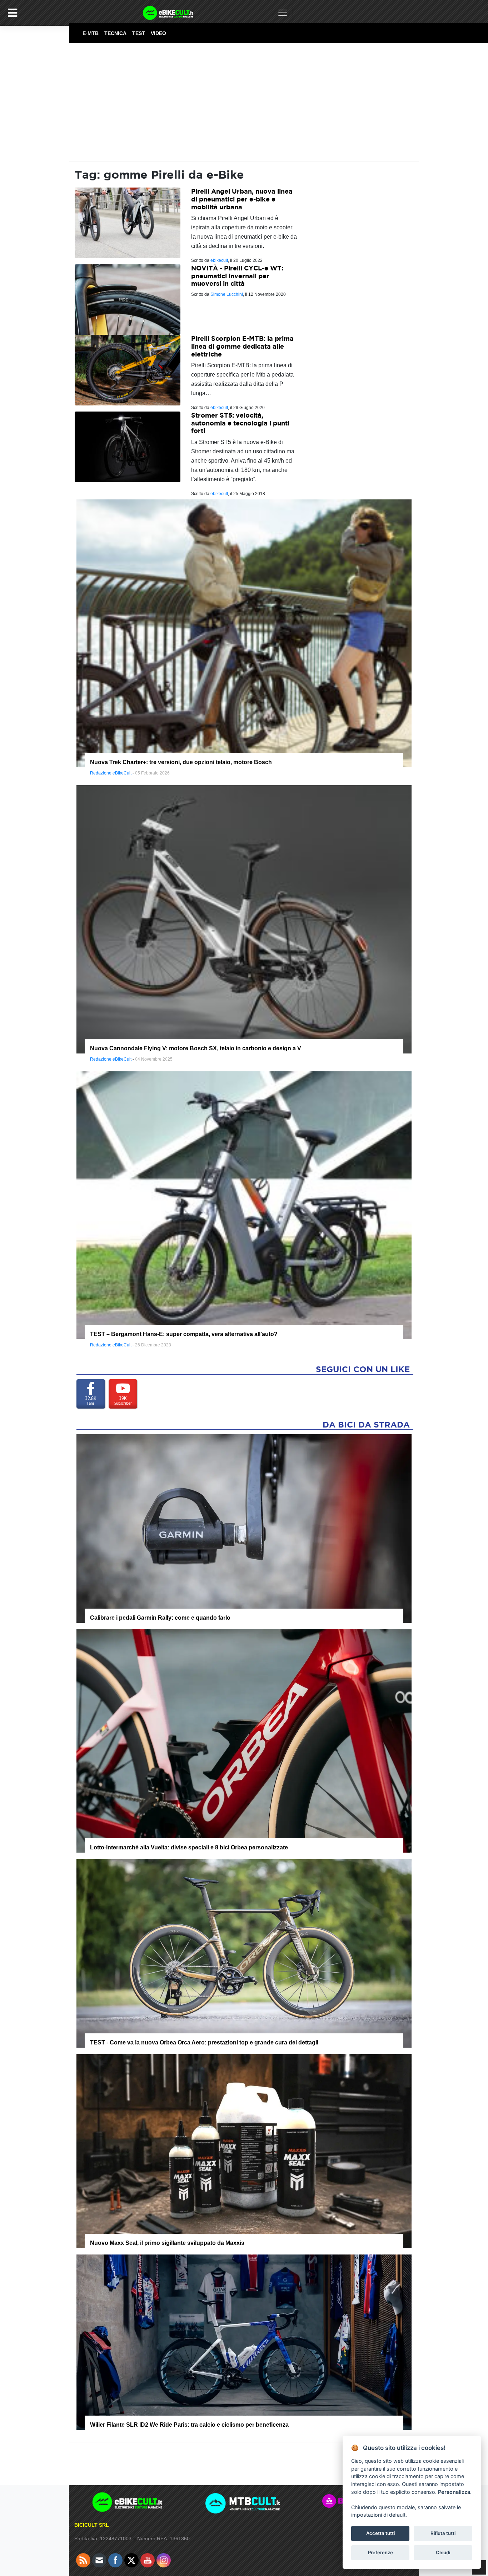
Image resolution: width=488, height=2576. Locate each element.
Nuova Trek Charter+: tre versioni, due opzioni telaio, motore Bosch (181, 762)
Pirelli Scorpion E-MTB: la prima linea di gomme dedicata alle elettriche (242, 346)
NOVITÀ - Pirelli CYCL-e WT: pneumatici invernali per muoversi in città (237, 276)
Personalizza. (455, 2492)
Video (158, 33)
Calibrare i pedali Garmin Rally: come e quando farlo (160, 1618)
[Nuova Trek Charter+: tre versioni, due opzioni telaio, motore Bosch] (244, 633)
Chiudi (443, 2552)
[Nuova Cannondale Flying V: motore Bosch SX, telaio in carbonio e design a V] (244, 919)
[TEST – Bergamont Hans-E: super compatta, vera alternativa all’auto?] (244, 1205)
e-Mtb (91, 33)
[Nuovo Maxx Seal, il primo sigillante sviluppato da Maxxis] (244, 2151)
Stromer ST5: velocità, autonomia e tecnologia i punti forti (240, 423)
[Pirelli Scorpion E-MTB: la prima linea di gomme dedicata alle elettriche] (128, 370)
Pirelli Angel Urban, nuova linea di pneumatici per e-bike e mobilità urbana (242, 199)
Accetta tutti (380, 2533)
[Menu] (13, 13)
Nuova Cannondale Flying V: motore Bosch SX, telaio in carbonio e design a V (196, 1048)
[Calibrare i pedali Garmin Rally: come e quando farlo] (244, 1528)
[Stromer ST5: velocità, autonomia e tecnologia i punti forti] (128, 446)
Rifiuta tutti (443, 2533)
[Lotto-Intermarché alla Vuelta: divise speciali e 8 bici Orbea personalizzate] (244, 1740)
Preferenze (380, 2552)
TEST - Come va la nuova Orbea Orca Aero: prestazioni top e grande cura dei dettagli (204, 2042)
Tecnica (115, 33)
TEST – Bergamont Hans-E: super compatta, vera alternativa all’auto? (184, 1334)
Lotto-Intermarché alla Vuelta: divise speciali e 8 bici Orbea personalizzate (189, 1847)
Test (139, 33)
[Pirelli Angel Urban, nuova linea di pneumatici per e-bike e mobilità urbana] (128, 222)
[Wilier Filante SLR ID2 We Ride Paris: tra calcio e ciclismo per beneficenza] (244, 2342)
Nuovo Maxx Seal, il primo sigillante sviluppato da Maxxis (167, 2243)
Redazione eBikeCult (111, 773)
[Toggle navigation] (283, 13)
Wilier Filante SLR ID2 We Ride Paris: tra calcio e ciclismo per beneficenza (189, 2425)
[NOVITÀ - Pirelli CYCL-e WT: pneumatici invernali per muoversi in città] (128, 299)
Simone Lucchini (227, 294)
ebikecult (219, 260)
